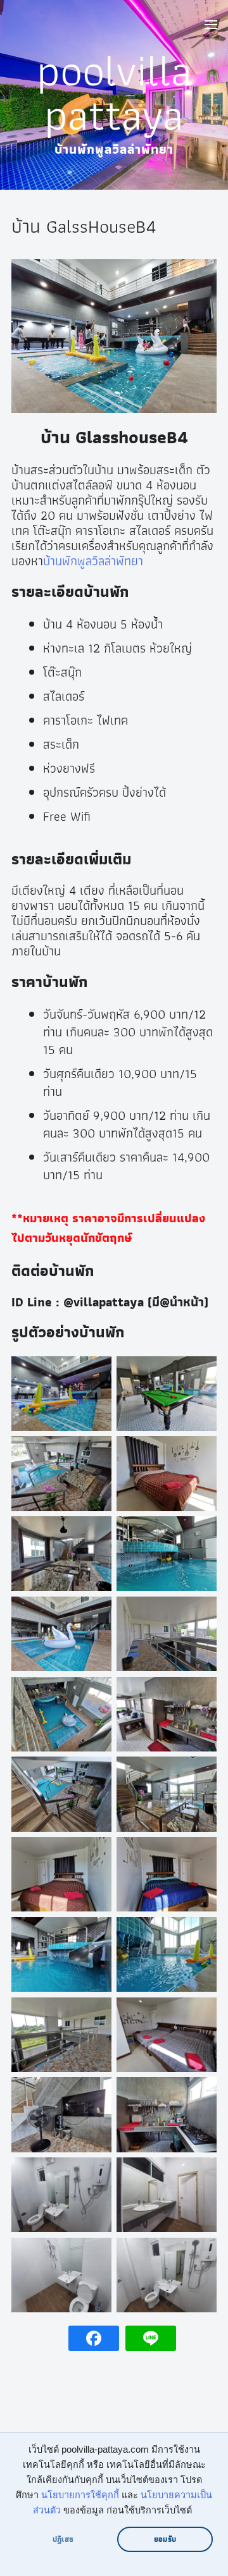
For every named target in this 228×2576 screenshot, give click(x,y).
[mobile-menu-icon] (210, 27)
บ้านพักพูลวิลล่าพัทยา (93, 561)
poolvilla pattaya (114, 92)
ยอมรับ (165, 2539)
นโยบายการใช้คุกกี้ (80, 2495)
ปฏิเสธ (63, 2539)
